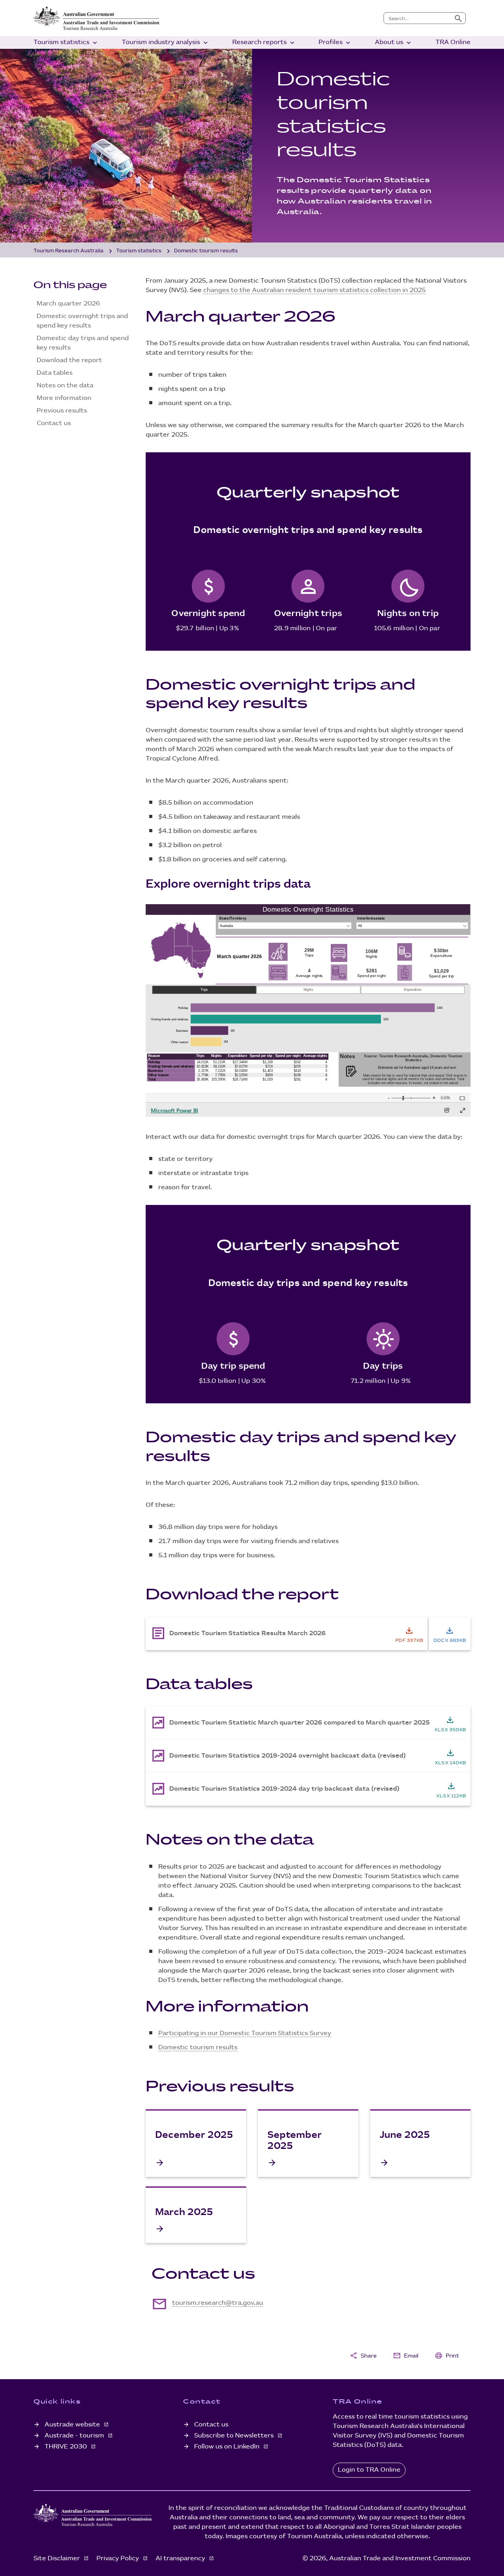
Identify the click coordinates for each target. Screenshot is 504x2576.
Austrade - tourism (75, 2436)
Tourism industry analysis (166, 43)
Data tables (55, 373)
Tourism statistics (66, 43)
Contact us (54, 423)
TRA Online (453, 42)
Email (406, 2356)
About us (394, 43)
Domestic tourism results (198, 2048)
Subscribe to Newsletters (235, 2436)
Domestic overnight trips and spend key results (82, 321)
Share (363, 2356)
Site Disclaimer (57, 2558)
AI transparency (181, 2558)
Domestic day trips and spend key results (83, 343)
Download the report (69, 360)
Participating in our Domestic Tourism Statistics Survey (245, 2033)
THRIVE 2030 (67, 2447)
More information (64, 398)
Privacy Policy (119, 2558)
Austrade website (73, 2425)
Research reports (264, 43)
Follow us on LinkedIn (228, 2447)
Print (447, 2356)
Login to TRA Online (369, 2470)
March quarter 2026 (68, 304)
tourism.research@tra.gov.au (218, 2303)
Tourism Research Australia (69, 251)
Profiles (335, 43)
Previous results (62, 411)
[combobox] (418, 18)
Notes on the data (65, 386)
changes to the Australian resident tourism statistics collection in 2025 (314, 290)
